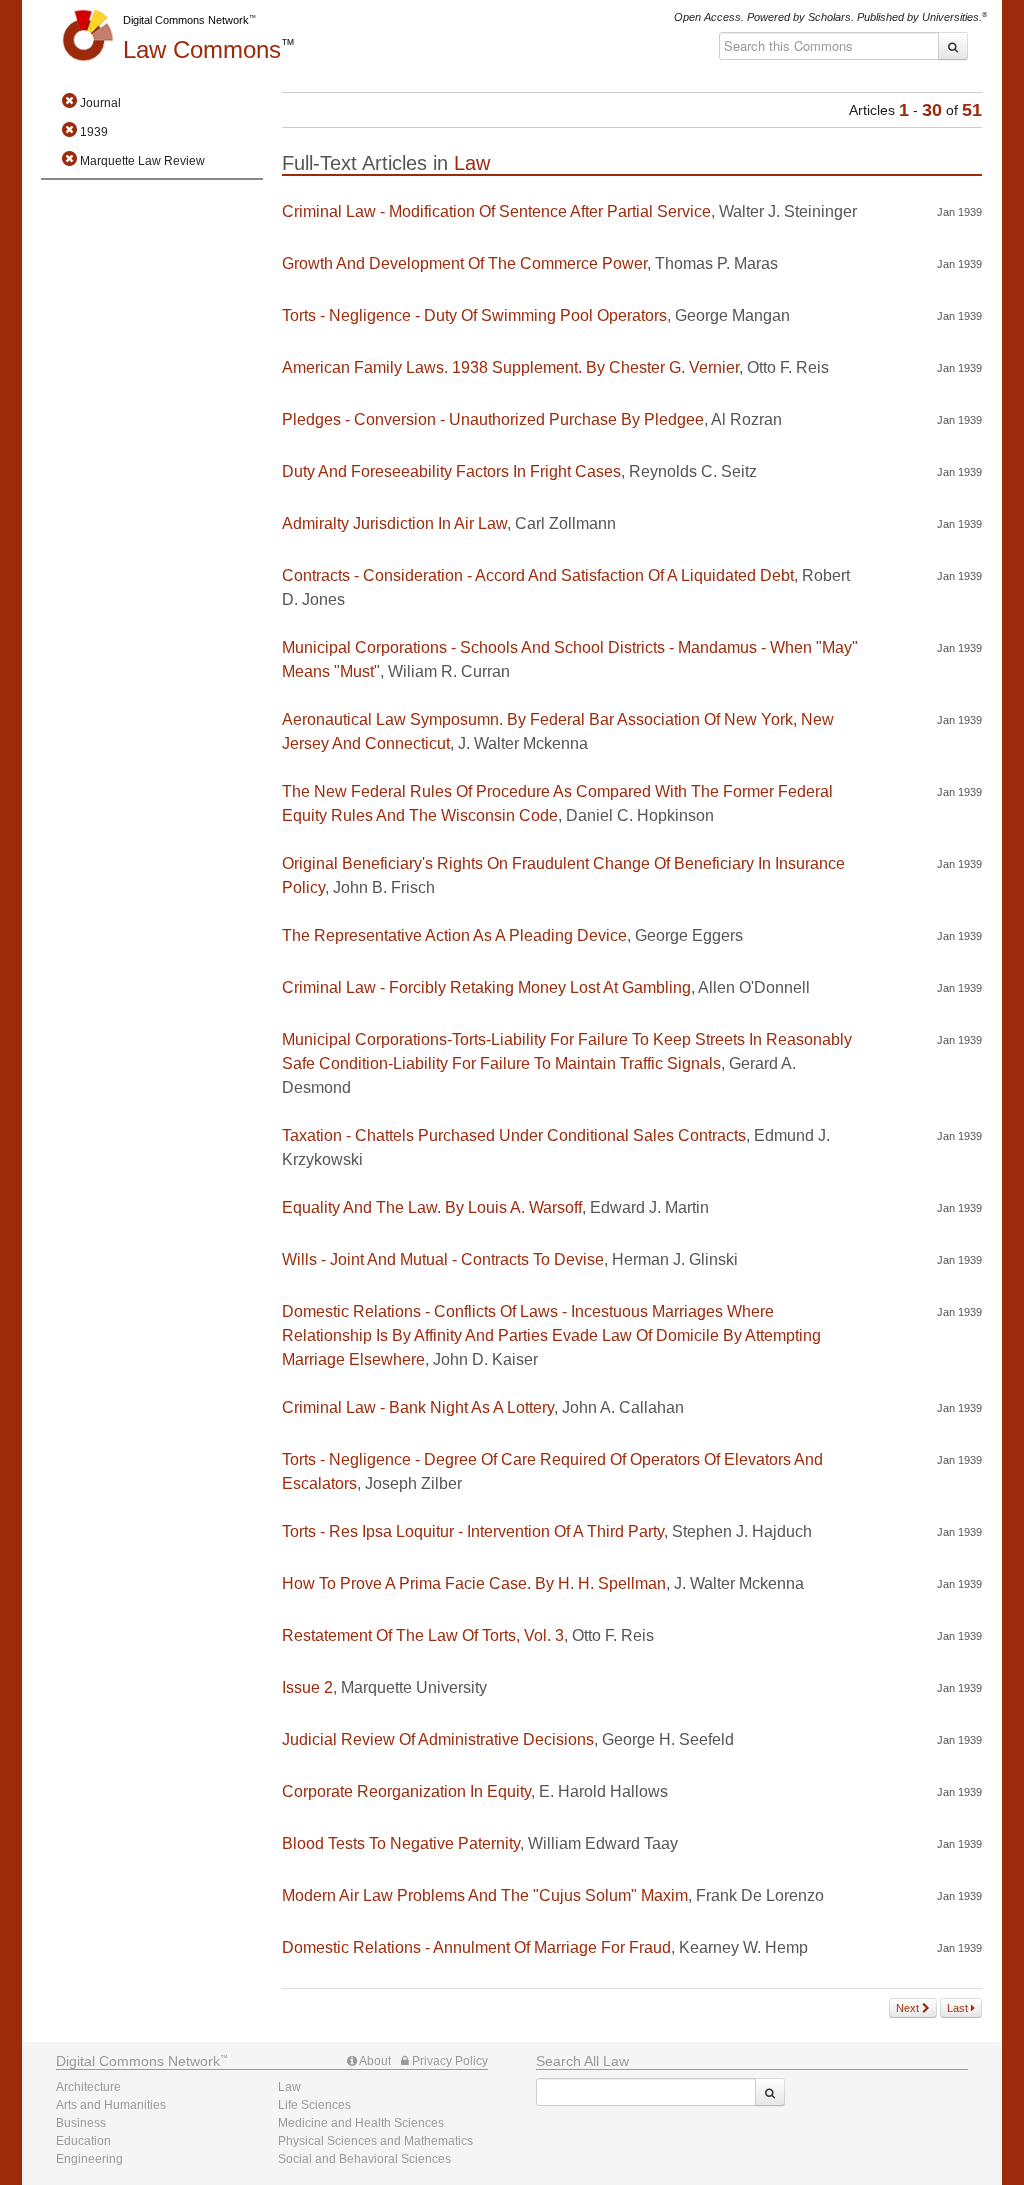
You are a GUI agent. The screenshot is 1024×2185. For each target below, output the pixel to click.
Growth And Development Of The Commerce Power (464, 263)
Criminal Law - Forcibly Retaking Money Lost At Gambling (486, 987)
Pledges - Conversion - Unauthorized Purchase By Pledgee (493, 419)
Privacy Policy (448, 2061)
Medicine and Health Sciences (361, 2123)
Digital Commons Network (186, 20)
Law (202, 49)
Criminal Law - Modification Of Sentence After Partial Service (496, 211)
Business (81, 2123)
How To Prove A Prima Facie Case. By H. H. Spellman (474, 1583)
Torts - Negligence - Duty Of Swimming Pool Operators (474, 315)
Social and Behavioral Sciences (364, 2159)
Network (138, 2061)
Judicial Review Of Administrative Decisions (438, 1739)
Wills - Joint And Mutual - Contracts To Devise (443, 1259)
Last (959, 2008)
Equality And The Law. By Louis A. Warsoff (432, 1207)
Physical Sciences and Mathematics (375, 2141)
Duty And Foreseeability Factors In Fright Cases (451, 471)
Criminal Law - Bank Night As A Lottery (418, 1407)
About (374, 2061)
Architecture (88, 2087)
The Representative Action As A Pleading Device (454, 935)
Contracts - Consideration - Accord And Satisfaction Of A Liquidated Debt (538, 575)
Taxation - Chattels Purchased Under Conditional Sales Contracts (514, 1135)
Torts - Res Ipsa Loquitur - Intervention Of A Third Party (473, 1531)
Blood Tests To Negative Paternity (401, 1843)
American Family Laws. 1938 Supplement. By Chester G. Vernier (510, 367)
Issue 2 (307, 1687)
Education (83, 2141)
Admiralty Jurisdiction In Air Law (394, 523)
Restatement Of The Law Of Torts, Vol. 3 (423, 1635)
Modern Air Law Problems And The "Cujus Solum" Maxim (485, 1895)
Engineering (89, 2159)
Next (909, 2008)
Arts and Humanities (111, 2105)
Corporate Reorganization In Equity (406, 1791)
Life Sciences (314, 2105)
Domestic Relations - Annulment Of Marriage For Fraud (476, 1947)
